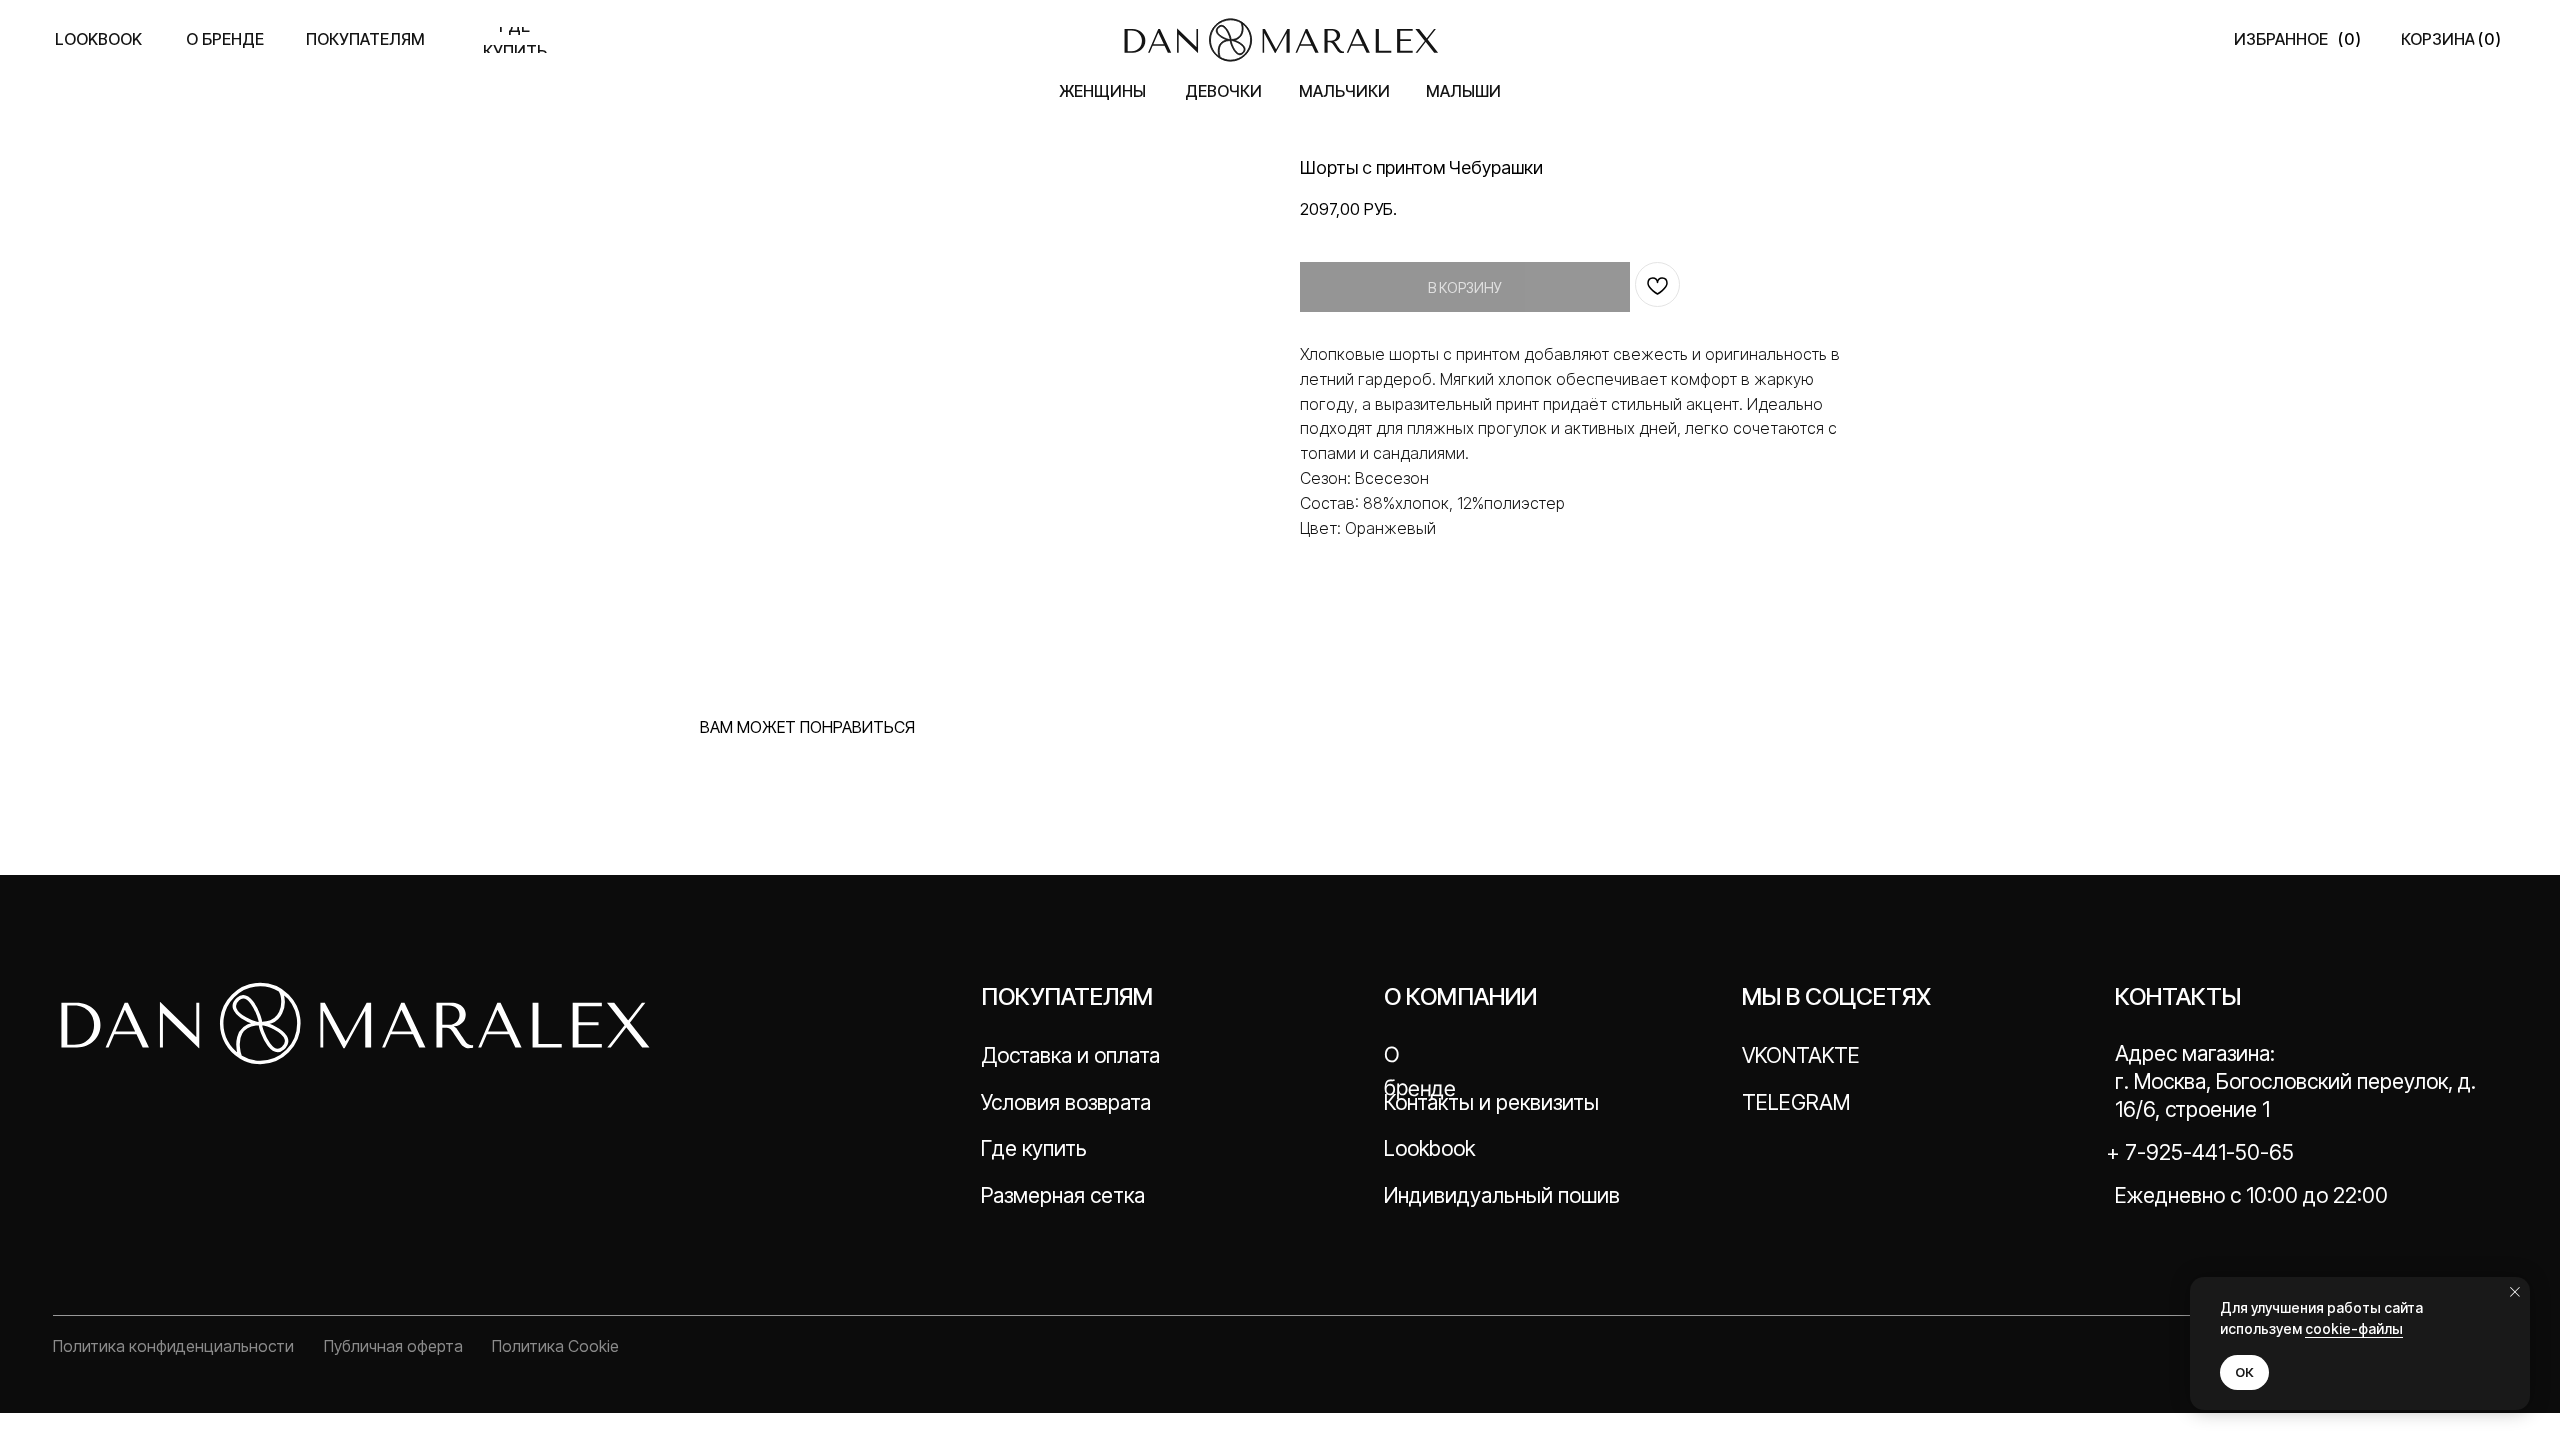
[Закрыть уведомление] (2515, 1292)
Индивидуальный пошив (1502, 1195)
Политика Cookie (555, 1346)
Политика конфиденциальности (173, 1346)
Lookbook (1429, 1148)
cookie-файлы (2354, 1328)
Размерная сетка (1063, 1195)
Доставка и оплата (1070, 1055)
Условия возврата (1066, 1102)
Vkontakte (1801, 1055)
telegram (1796, 1102)
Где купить (1034, 1148)
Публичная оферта (393, 1346)
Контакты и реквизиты (1491, 1102)
